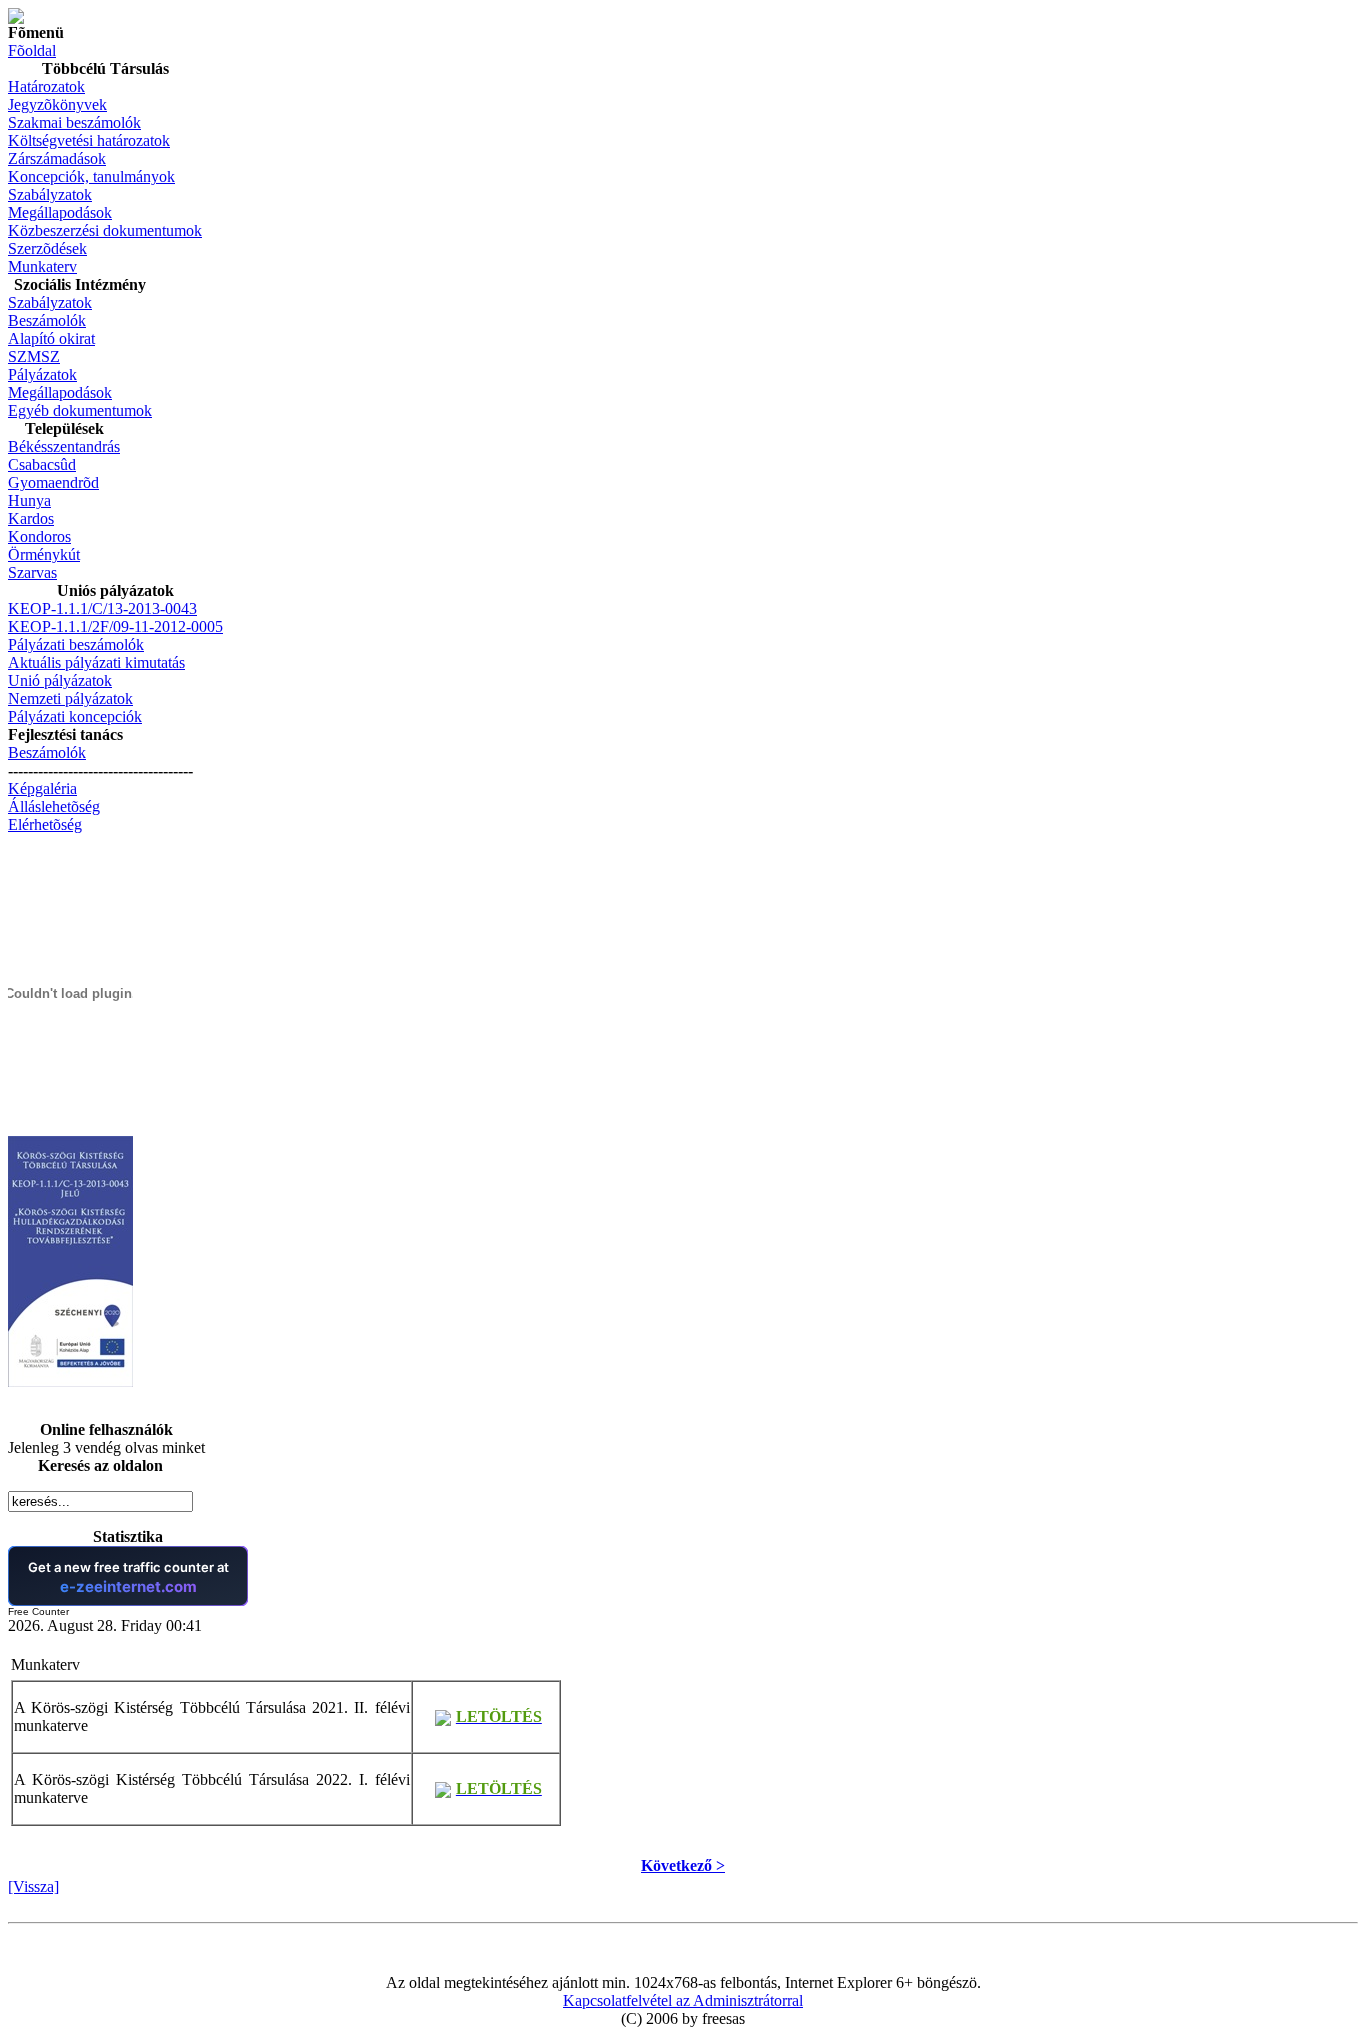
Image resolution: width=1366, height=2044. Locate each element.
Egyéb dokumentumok (80, 410)
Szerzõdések (47, 248)
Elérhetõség (45, 824)
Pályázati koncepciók (75, 716)
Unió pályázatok (60, 680)
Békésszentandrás (64, 446)
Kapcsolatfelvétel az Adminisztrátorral (683, 2000)
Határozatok (46, 86)
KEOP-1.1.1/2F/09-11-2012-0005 (115, 626)
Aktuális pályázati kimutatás (96, 662)
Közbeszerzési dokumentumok (105, 230)
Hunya (29, 500)
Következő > (683, 1865)
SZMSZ (34, 356)
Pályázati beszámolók (76, 644)
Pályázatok (42, 374)
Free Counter (38, 1611)
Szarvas (32, 572)
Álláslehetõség (54, 806)
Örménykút (44, 554)
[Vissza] (33, 1886)
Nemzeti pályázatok (70, 698)
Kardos (31, 518)
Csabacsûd (42, 464)
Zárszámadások (57, 158)
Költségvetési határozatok (89, 140)
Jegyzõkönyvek (57, 104)
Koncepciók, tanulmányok (91, 176)
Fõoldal (32, 50)
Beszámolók (47, 320)
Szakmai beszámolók (74, 122)
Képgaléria (42, 788)
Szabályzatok (50, 194)
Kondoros (39, 536)
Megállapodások (60, 212)
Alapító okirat (51, 338)
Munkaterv (42, 266)
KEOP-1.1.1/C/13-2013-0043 (102, 608)
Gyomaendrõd (53, 482)
